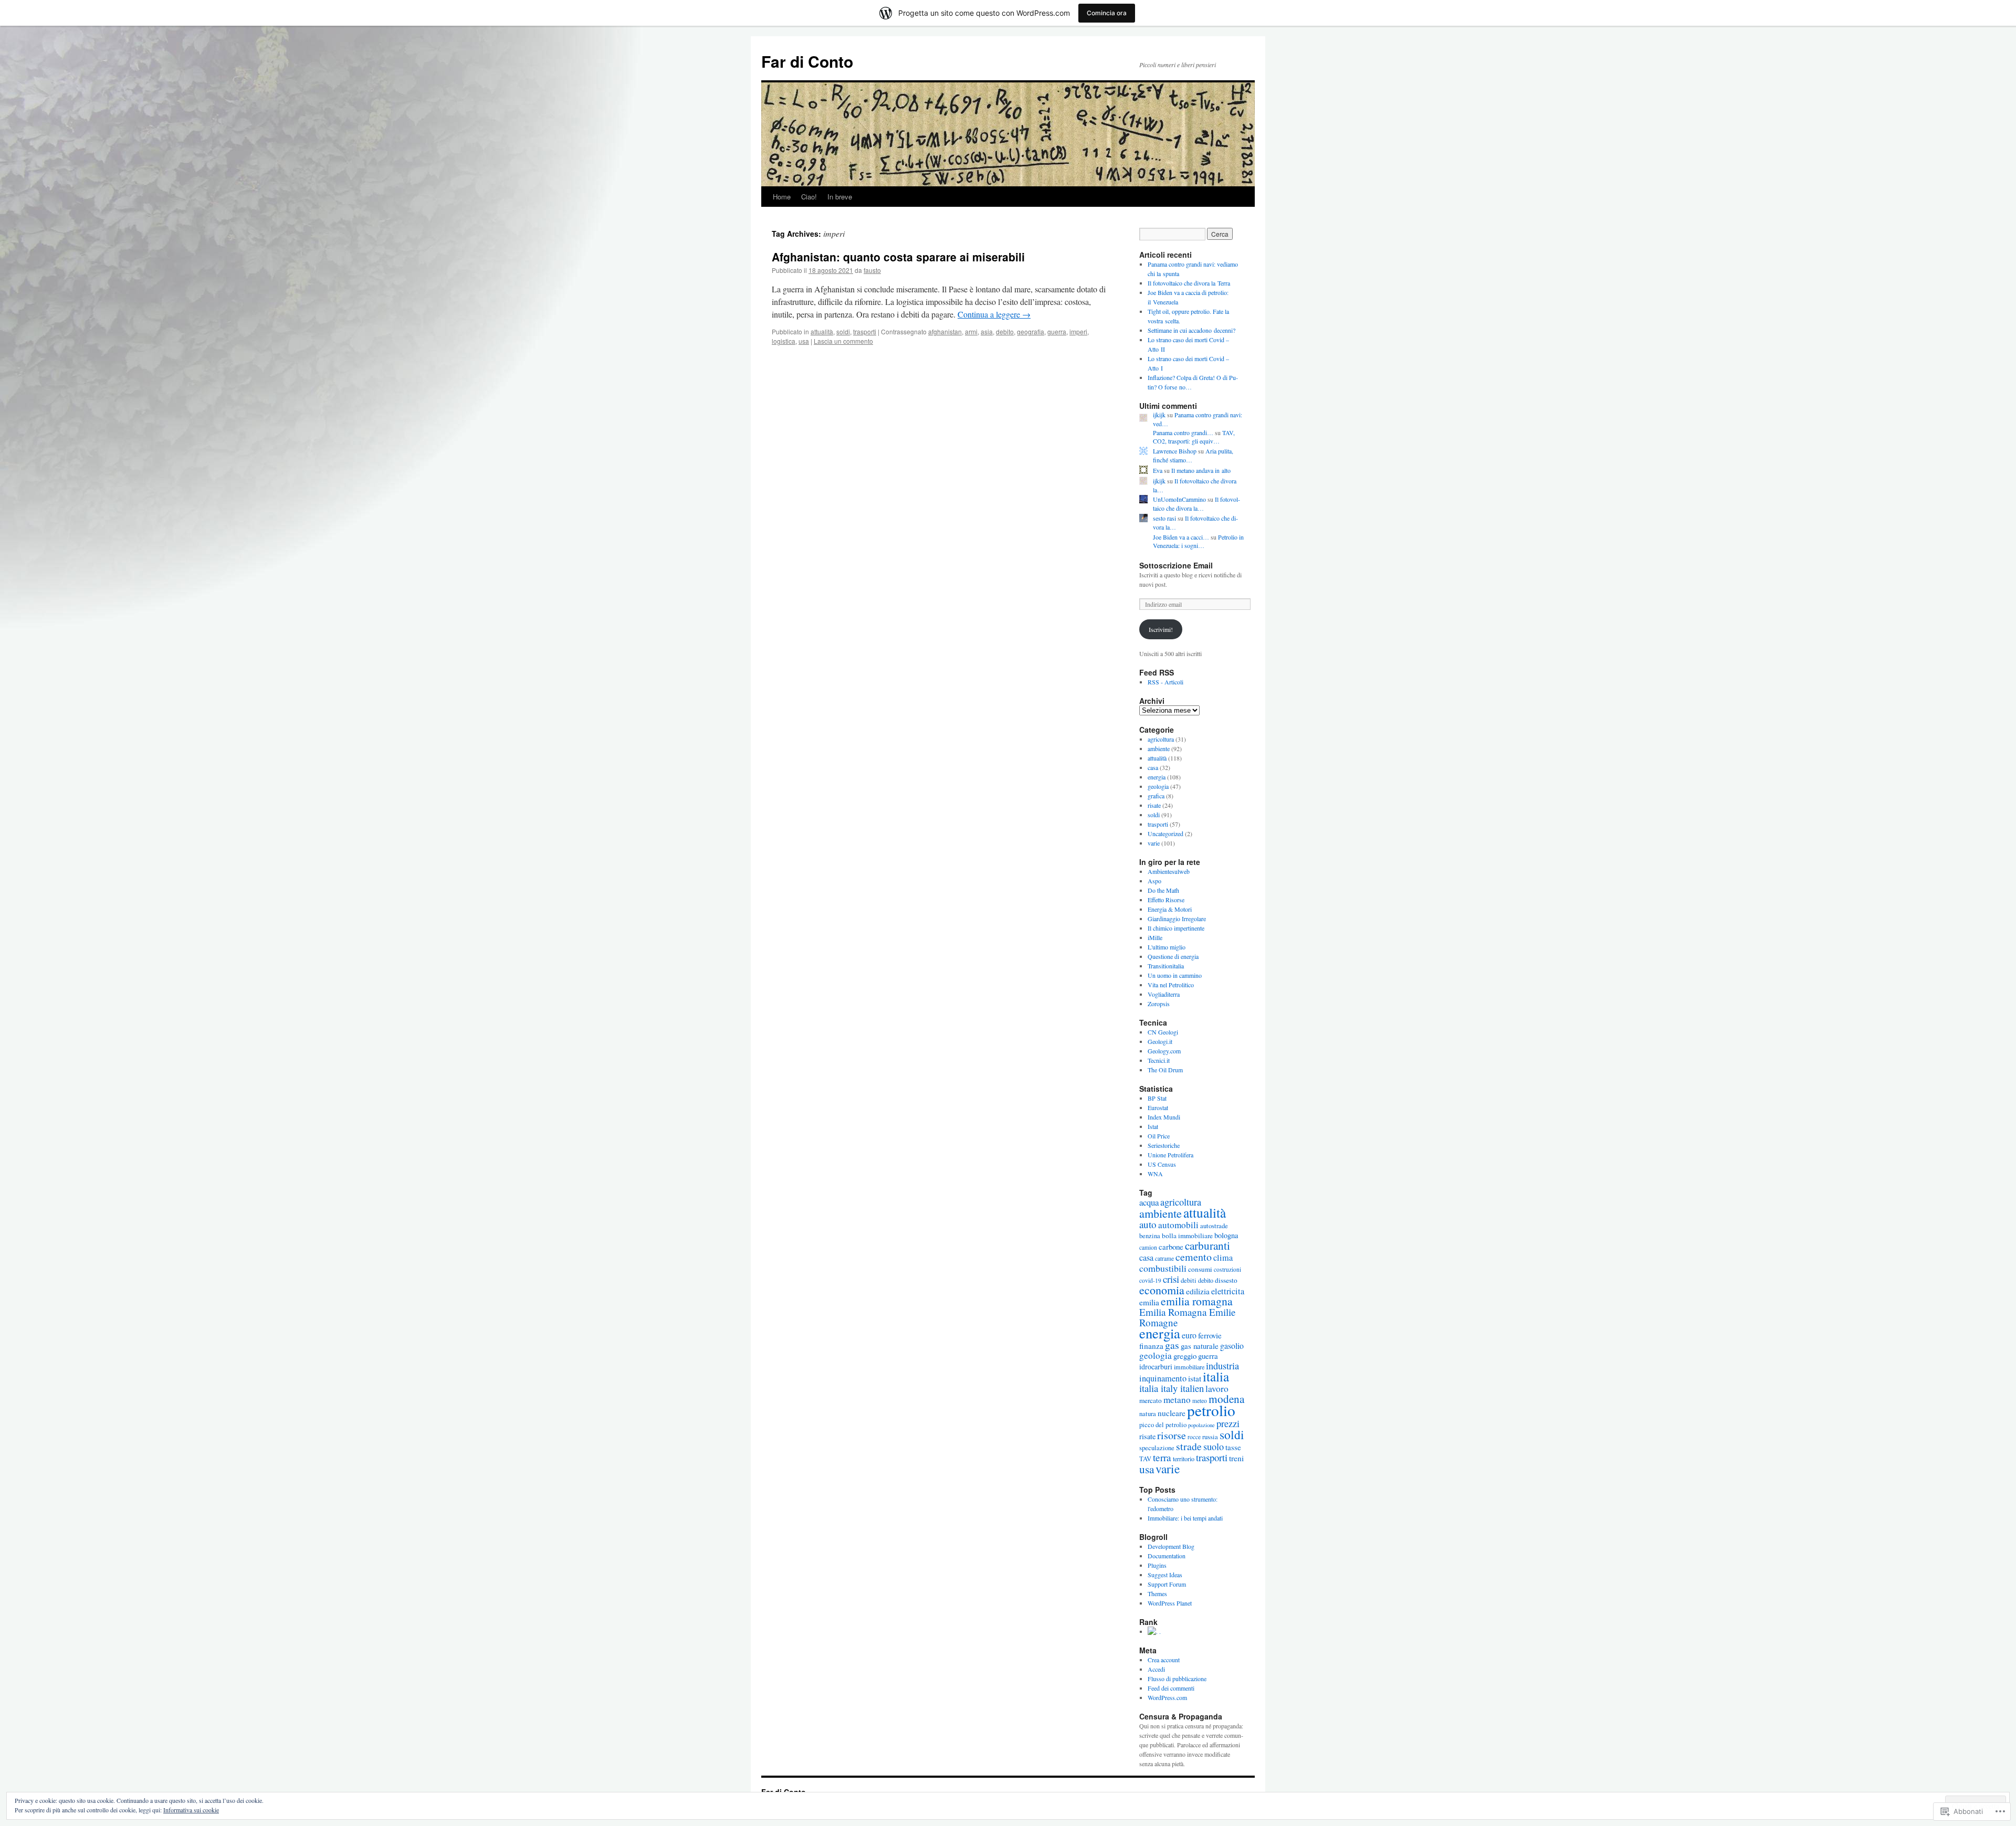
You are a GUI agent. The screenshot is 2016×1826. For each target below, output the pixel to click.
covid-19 (1150, 1280)
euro (1189, 1335)
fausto (872, 270)
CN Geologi (1163, 1032)
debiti (1189, 1280)
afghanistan (945, 331)
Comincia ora (1107, 13)
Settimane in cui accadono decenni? (1191, 330)
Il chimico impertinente (1176, 928)
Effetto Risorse (1166, 900)
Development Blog (1171, 1546)
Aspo (1154, 881)
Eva (1158, 470)
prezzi (1228, 1423)
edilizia (1198, 1291)
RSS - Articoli (1165, 682)
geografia (1031, 331)
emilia (1149, 1302)
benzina (1150, 1236)
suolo (1214, 1447)
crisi (1171, 1279)
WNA (1155, 1174)
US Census (1162, 1164)
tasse (1233, 1447)
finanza (1151, 1346)
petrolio (1211, 1410)
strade (1189, 1446)
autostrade (1214, 1226)
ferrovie (1210, 1335)
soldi (843, 331)
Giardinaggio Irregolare (1177, 919)
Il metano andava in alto (1201, 470)
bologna (1226, 1235)
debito (1005, 331)
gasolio (1232, 1345)
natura (1148, 1414)
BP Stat (1157, 1098)
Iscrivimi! (1161, 629)
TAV (1145, 1459)
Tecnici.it (1159, 1060)
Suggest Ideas (1165, 1575)
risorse (1172, 1435)
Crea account (1164, 1660)
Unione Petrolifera (1170, 1155)
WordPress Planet (1170, 1603)
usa (804, 341)
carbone (1171, 1247)
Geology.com (1164, 1051)
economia (1162, 1290)
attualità (822, 331)
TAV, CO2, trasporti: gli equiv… (1194, 437)
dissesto (1226, 1280)
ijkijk (1159, 415)
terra (1162, 1457)
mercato (1151, 1400)
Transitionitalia (1166, 966)
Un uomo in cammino (1175, 975)
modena (1226, 1398)
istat (1195, 1378)
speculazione (1157, 1448)
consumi (1200, 1269)
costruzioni (1227, 1269)
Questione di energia (1173, 956)
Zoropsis (1159, 1004)
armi (971, 331)
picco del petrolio (1163, 1425)
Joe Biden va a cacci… (1181, 537)
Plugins (1157, 1565)
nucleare (1172, 1413)
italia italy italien (1172, 1388)
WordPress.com (1167, 1697)
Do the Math (1163, 890)
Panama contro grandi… (1183, 432)
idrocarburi (1156, 1366)
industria (1222, 1366)
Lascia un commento (843, 341)
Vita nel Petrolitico (1171, 985)
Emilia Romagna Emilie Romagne (1187, 1317)
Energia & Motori (1170, 909)
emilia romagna (1197, 1301)
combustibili (1163, 1268)
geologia (1158, 786)
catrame (1164, 1258)
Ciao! (809, 197)
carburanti (1207, 1245)
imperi (1078, 331)
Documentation (1167, 1556)
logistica (784, 341)
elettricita (1228, 1291)
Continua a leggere (994, 314)
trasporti (865, 331)
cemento (1194, 1257)
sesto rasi (1164, 518)
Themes (1157, 1593)
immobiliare (1189, 1367)
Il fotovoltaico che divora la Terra (1189, 283)
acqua (1149, 1202)
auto (1148, 1224)
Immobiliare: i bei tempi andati (1185, 1518)
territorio (1184, 1459)
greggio (1185, 1356)
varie (1154, 843)
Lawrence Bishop (1175, 451)
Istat (1153, 1126)
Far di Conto (807, 61)
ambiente (1159, 748)
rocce (1194, 1437)
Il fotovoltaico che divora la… (1196, 504)
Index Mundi (1164, 1117)
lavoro (1217, 1389)
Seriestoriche (1164, 1145)
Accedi (1156, 1669)
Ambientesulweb (1169, 871)
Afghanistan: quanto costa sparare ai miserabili (898, 257)
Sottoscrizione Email (1176, 565)
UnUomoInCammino (1179, 499)
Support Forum (1167, 1584)
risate (1154, 805)
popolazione (1201, 1425)
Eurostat (1158, 1107)
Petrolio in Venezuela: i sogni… (1198, 541)
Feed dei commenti (1171, 1688)
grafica (1156, 796)
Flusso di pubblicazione (1177, 1679)
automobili (1178, 1225)
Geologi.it (1160, 1041)
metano (1177, 1400)
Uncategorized (1165, 833)
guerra (1057, 331)
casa (1153, 767)
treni (1236, 1458)
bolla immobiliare (1187, 1236)
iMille (1155, 937)
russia (1210, 1437)
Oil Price (1159, 1136)
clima (1223, 1258)
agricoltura (1161, 739)
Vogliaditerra (1164, 994)
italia (1216, 1376)
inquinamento (1163, 1378)
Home (782, 197)
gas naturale (1200, 1346)
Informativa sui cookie (191, 1810)
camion (1148, 1247)
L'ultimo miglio (1167, 947)
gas (1172, 1345)
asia (987, 331)
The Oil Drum (1165, 1070)
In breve (840, 197)
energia (1157, 777)
